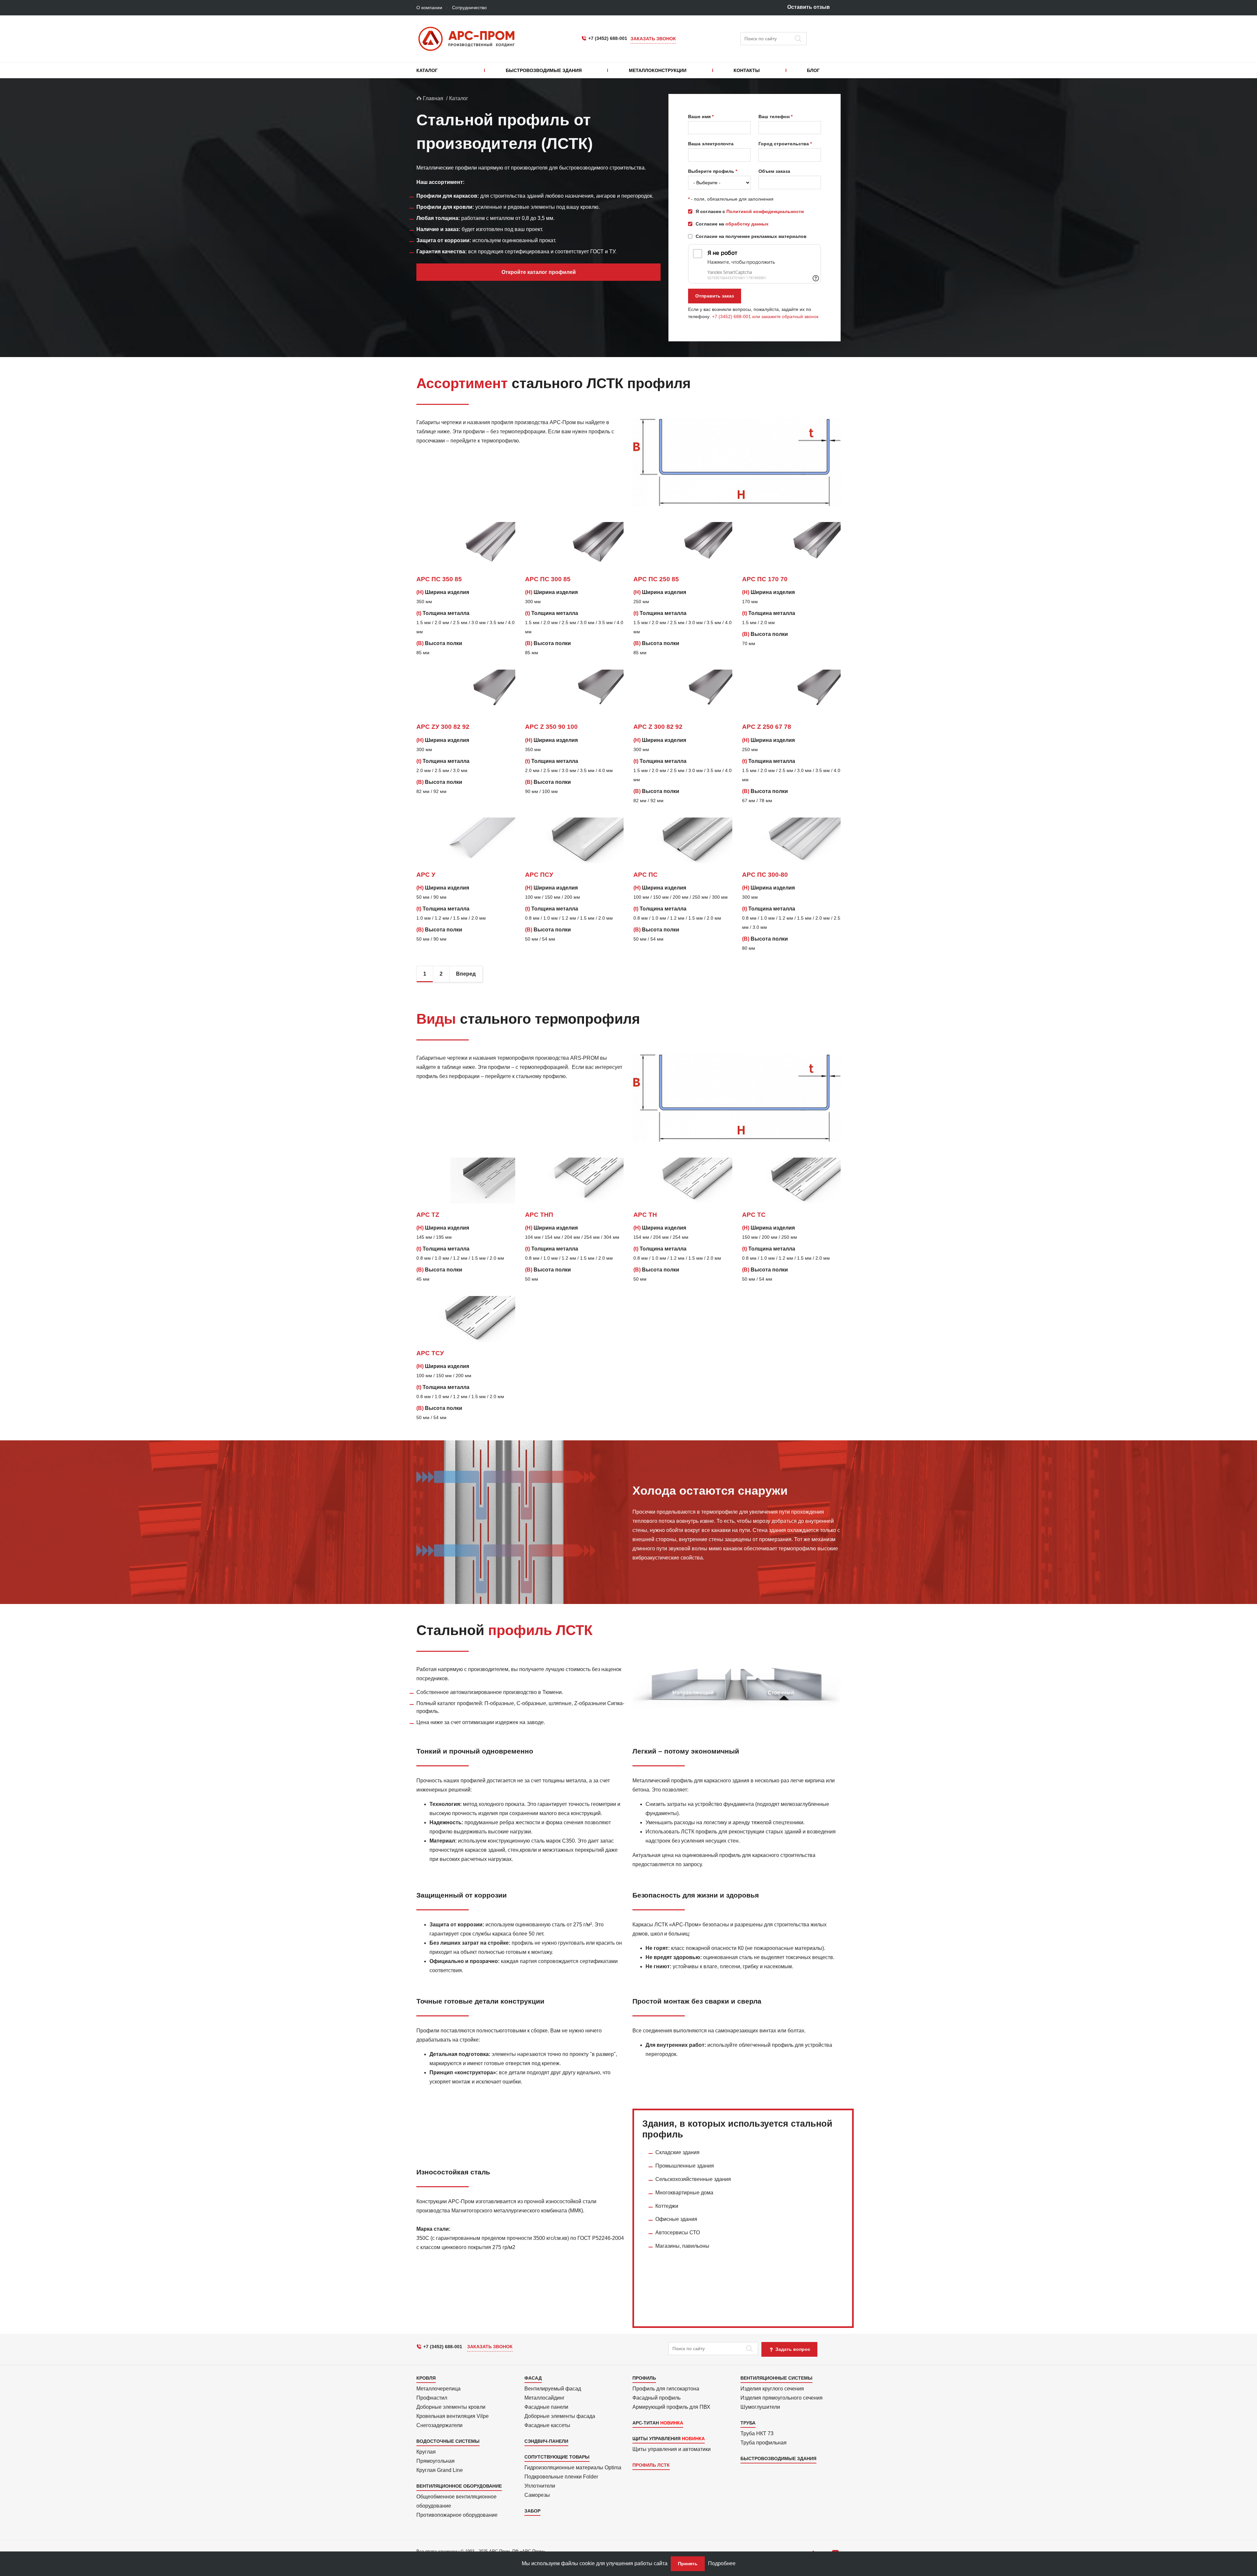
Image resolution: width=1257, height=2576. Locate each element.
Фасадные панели (546, 2407)
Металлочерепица (438, 2389)
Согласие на (732, 224)
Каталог (427, 70)
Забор (532, 2511)
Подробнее (722, 2563)
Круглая (426, 2452)
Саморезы (537, 2495)
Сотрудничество (469, 8)
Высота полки (439, 643)
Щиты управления (656, 2439)
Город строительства (784, 144)
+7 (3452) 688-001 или (737, 316)
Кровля (426, 2378)
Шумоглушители (760, 2407)
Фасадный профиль (656, 2398)
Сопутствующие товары (557, 2457)
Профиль (644, 2378)
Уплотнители (540, 2486)
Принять (688, 2564)
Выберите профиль (711, 171)
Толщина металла (443, 613)
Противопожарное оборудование (457, 2515)
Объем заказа (774, 171)
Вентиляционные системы (776, 2378)
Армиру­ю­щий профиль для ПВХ (671, 2407)
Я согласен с (750, 211)
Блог (813, 70)
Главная (432, 98)
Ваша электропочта (711, 144)
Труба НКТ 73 (757, 2433)
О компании (429, 8)
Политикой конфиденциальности (765, 211)
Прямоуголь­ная (436, 2461)
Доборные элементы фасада (560, 2416)
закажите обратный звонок (790, 316)
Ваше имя (699, 117)
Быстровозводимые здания (544, 70)
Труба (748, 2423)
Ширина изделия (443, 592)
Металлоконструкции (658, 70)
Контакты (747, 70)
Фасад (533, 2378)
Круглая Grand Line (440, 2470)
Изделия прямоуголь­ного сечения (782, 2398)
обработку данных (747, 224)
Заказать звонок (653, 39)
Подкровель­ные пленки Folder (561, 2477)
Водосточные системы (448, 2441)
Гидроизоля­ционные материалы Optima (573, 2468)
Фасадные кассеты (547, 2425)
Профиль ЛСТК (651, 2465)
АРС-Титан (646, 2423)
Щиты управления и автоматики (672, 2449)
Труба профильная (764, 2443)
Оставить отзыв (809, 7)
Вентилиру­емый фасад (553, 2389)
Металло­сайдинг (545, 2398)
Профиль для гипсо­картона (666, 2389)
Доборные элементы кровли (451, 2407)
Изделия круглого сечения (772, 2389)
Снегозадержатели (439, 2425)
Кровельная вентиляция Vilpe (453, 2416)
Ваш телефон (774, 117)
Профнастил (432, 2398)
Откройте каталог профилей (539, 272)
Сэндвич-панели (546, 2441)
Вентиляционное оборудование (459, 2486)
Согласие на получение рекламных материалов (751, 236)
